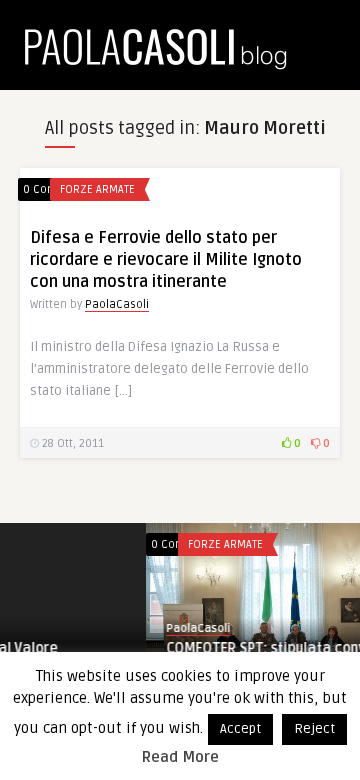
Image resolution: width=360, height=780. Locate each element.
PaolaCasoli (117, 304)
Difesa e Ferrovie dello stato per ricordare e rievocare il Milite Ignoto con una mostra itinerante (166, 260)
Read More (180, 757)
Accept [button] (240, 729)
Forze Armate (97, 189)
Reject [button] (314, 729)
